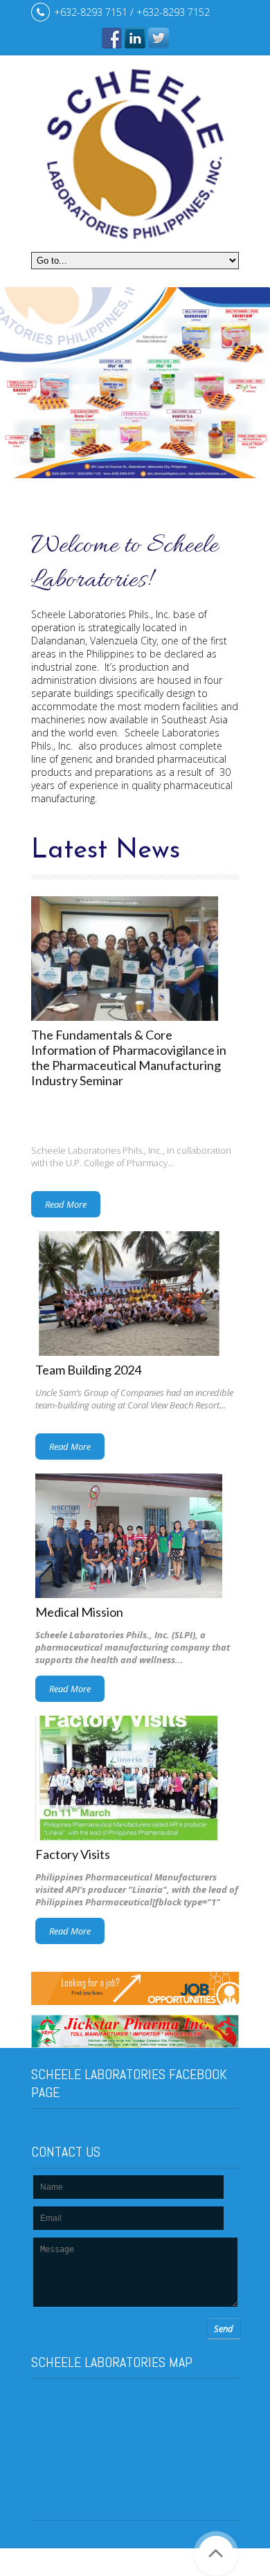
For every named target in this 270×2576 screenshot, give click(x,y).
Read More (66, 1204)
